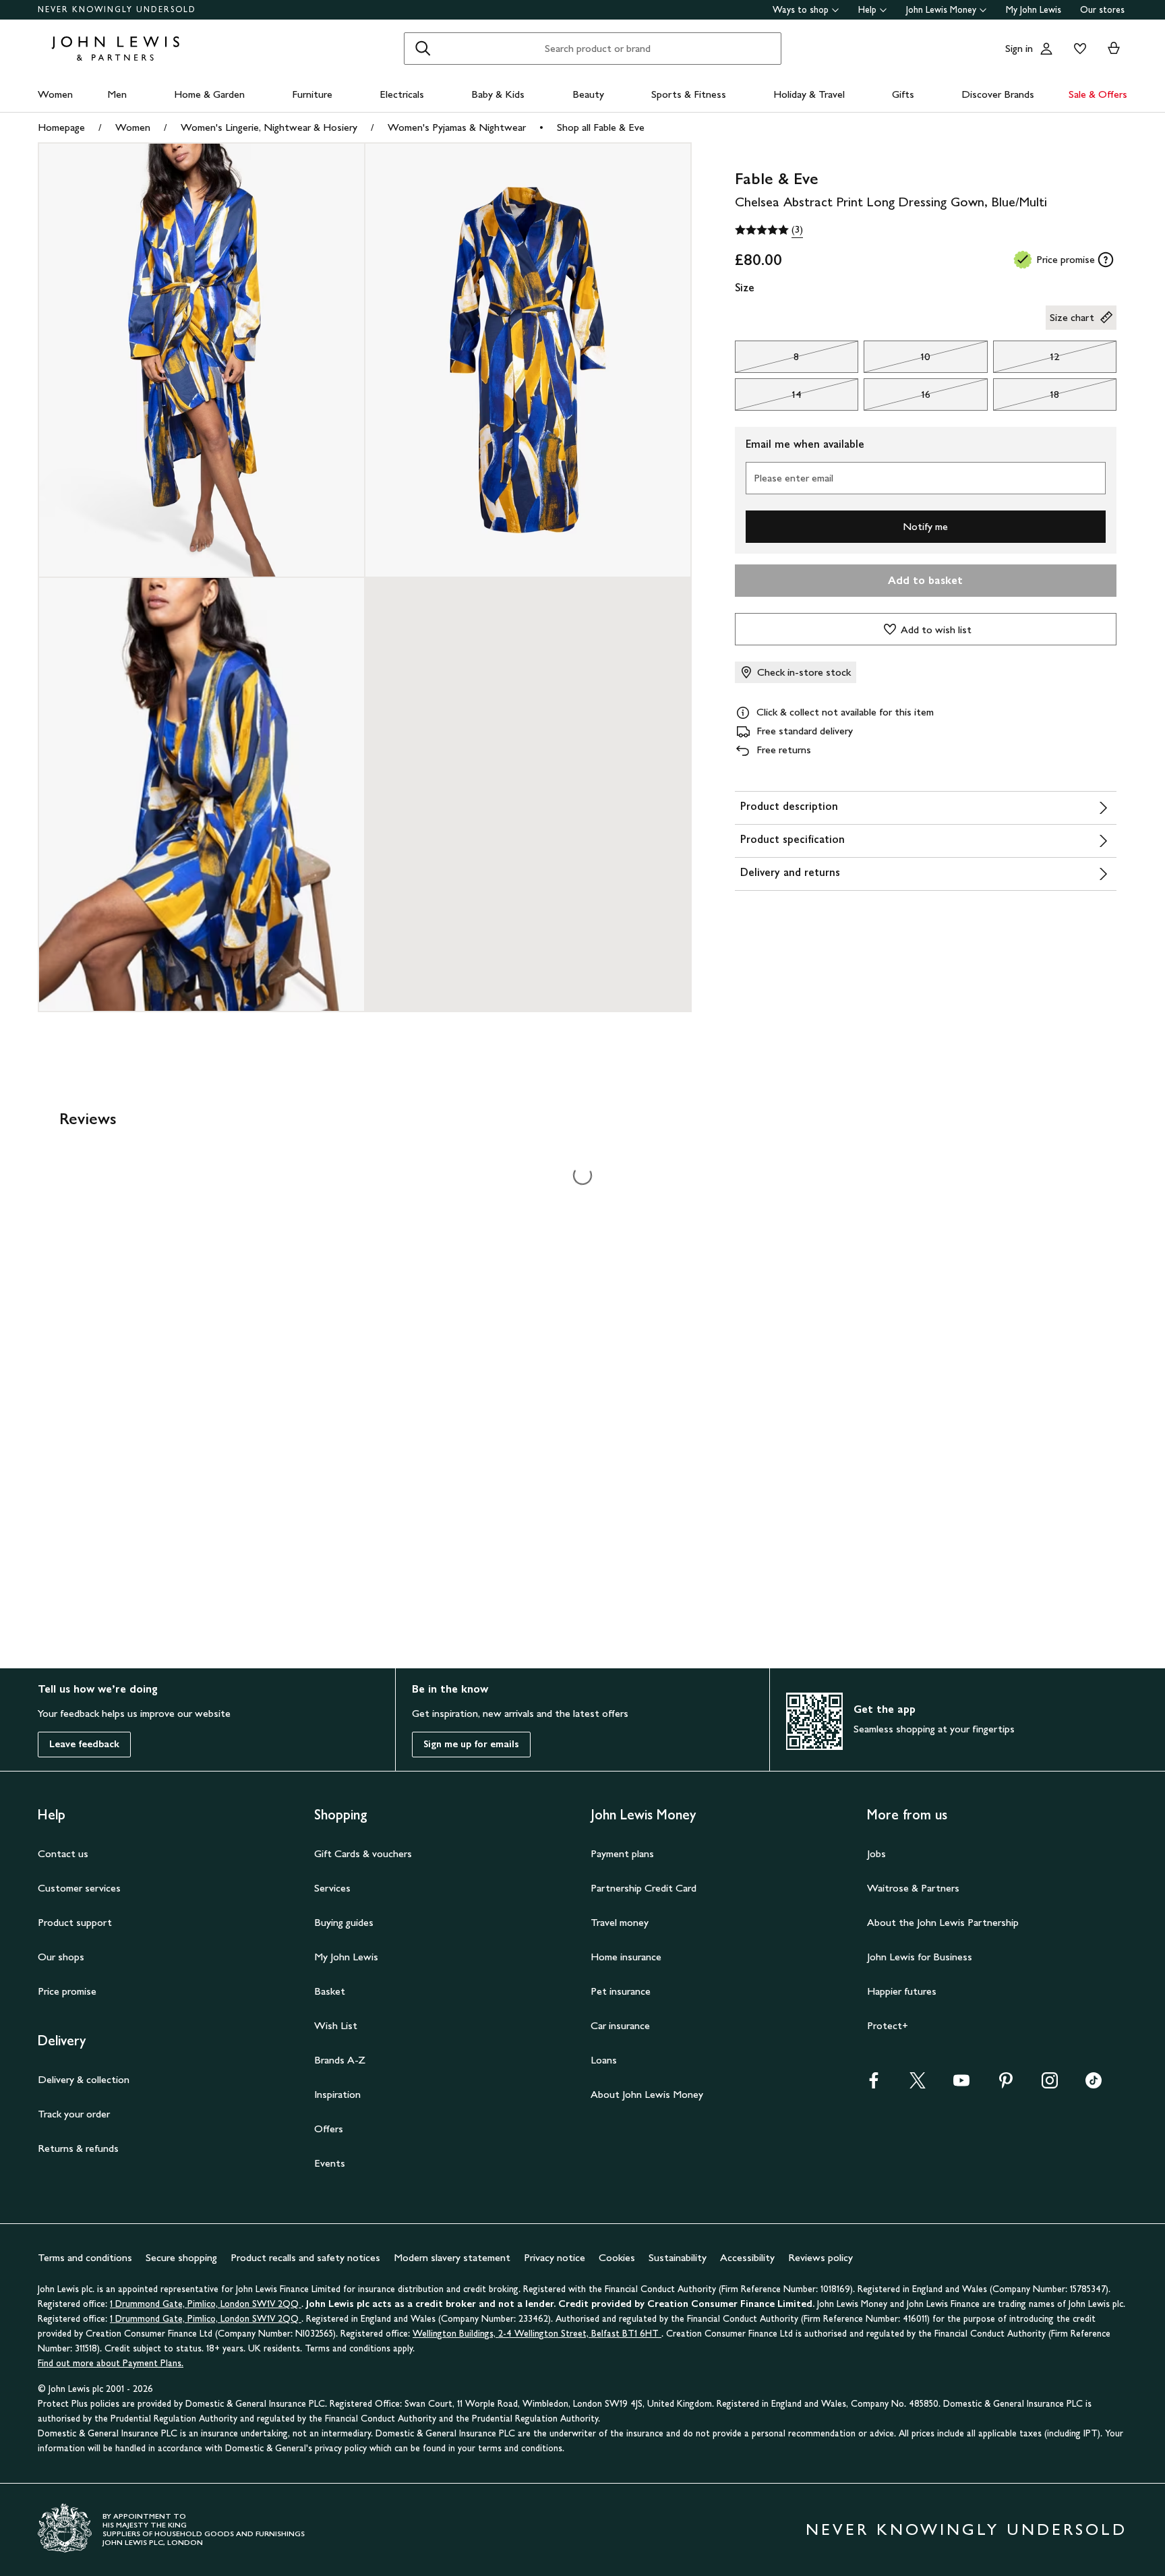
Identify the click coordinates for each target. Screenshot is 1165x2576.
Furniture (312, 94)
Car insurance (620, 2025)
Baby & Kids (498, 94)
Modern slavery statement (452, 2257)
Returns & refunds (78, 2148)
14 (768, 398)
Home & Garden (209, 94)
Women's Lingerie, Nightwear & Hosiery (269, 127)
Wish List (336, 2025)
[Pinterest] (1006, 2085)
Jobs (876, 1853)
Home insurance (626, 1957)
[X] (918, 2085)
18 (1026, 398)
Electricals (402, 94)
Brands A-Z (340, 2060)
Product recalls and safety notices (305, 2257)
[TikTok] (1094, 2085)
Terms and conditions (85, 2257)
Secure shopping (181, 2257)
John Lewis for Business (920, 1957)
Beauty (588, 94)
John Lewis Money (941, 10)
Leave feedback (84, 1744)
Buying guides (344, 1922)
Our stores (1102, 10)
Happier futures (902, 1991)
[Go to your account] (1046, 49)
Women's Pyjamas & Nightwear (457, 127)
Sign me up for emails (471, 1744)
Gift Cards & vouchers (363, 1853)
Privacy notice (555, 2257)
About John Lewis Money (647, 2094)
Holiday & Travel (809, 94)
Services (332, 1888)
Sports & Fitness (689, 94)
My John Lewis (1034, 10)
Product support (75, 1922)
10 (897, 360)
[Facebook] (874, 2085)
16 (897, 398)
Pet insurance (621, 1991)
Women (55, 94)
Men (117, 94)
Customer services (79, 1888)
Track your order (74, 2114)
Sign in (1019, 48)
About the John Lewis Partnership (943, 1922)
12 (1026, 360)
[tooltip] (1106, 260)
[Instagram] (1050, 2085)
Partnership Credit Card (644, 1888)
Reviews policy (820, 2257)
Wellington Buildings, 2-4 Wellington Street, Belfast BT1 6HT (537, 2334)
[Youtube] (961, 2085)
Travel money (620, 1922)
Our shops (61, 1957)
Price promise (67, 1991)
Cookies (617, 2257)
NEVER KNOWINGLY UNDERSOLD (117, 9)
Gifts (903, 94)
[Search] (423, 49)
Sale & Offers (1098, 94)
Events (330, 2163)
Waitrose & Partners (913, 1888)
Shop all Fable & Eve (601, 127)
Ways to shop (801, 10)
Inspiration (337, 2094)
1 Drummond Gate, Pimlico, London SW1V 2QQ (206, 2304)
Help (867, 10)
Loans (604, 2060)
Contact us (63, 1853)
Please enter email (794, 478)
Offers (329, 2129)
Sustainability (678, 2257)
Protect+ (888, 2025)
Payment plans (622, 1853)
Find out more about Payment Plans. (111, 2363)
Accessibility (747, 2257)
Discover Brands (998, 94)
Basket (330, 1991)
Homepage (61, 127)
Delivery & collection (84, 2079)
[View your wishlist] (1077, 49)
